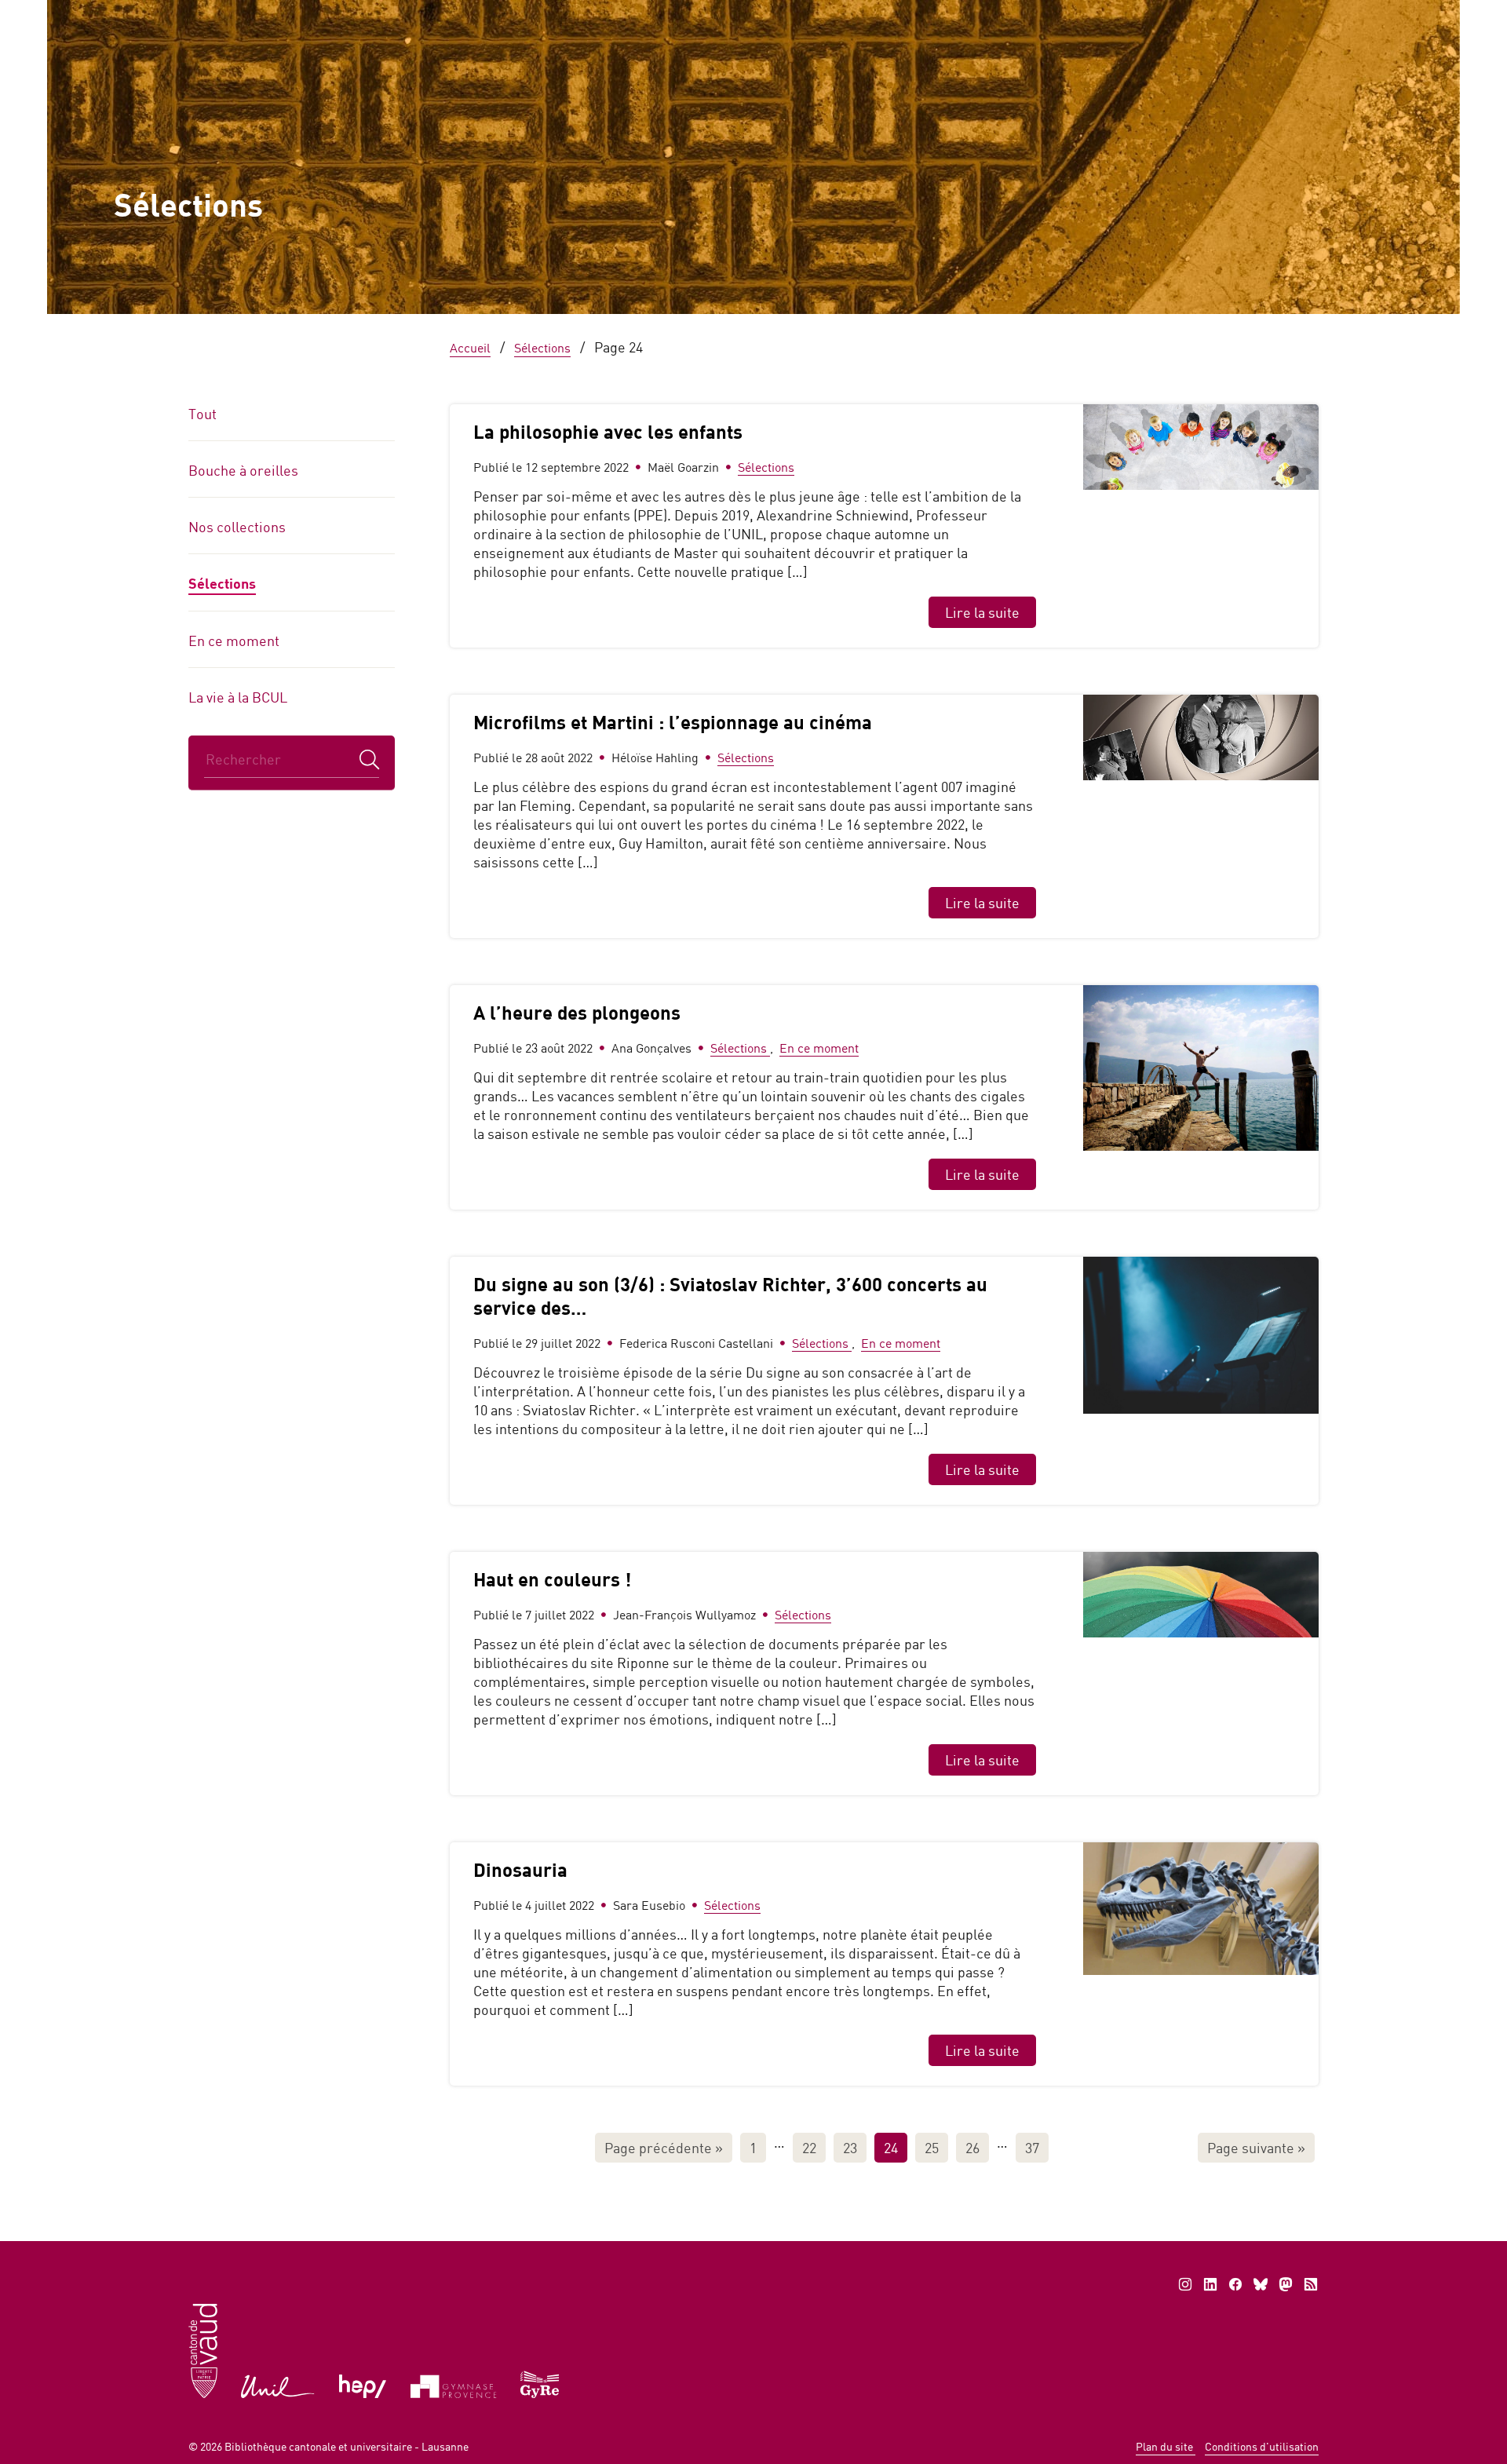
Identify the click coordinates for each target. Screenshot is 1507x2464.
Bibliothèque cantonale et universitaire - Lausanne (347, 2446)
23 (850, 2148)
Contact (1232, 16)
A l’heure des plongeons (577, 1012)
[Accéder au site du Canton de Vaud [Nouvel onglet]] (203, 2350)
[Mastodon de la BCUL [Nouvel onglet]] (1286, 2284)
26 (972, 2148)
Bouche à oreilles (243, 470)
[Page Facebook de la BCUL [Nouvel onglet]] (1235, 2284)
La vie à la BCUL (238, 697)
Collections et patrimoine (1077, 77)
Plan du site (1166, 2446)
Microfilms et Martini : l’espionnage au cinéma (673, 722)
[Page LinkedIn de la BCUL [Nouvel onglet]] (1210, 2284)
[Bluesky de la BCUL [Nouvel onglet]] (1261, 2284)
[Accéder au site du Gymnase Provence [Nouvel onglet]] (454, 2385)
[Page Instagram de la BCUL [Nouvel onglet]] (1185, 2284)
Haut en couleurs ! (552, 1579)
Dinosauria (520, 1869)
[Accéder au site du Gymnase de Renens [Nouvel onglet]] (540, 2383)
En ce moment (234, 641)
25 (932, 2148)
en (1295, 16)
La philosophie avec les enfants (608, 431)
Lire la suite (982, 612)
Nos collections (237, 527)
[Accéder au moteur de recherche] (969, 17)
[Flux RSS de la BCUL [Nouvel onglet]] (1311, 2284)
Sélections (222, 583)
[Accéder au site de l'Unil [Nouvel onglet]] (278, 2385)
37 (1032, 2148)
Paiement (1036, 16)
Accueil (558, 77)
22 (809, 2148)
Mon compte (1137, 16)
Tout (203, 414)
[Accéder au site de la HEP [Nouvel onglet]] (363, 2385)
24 (891, 2148)
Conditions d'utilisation (1262, 2446)
